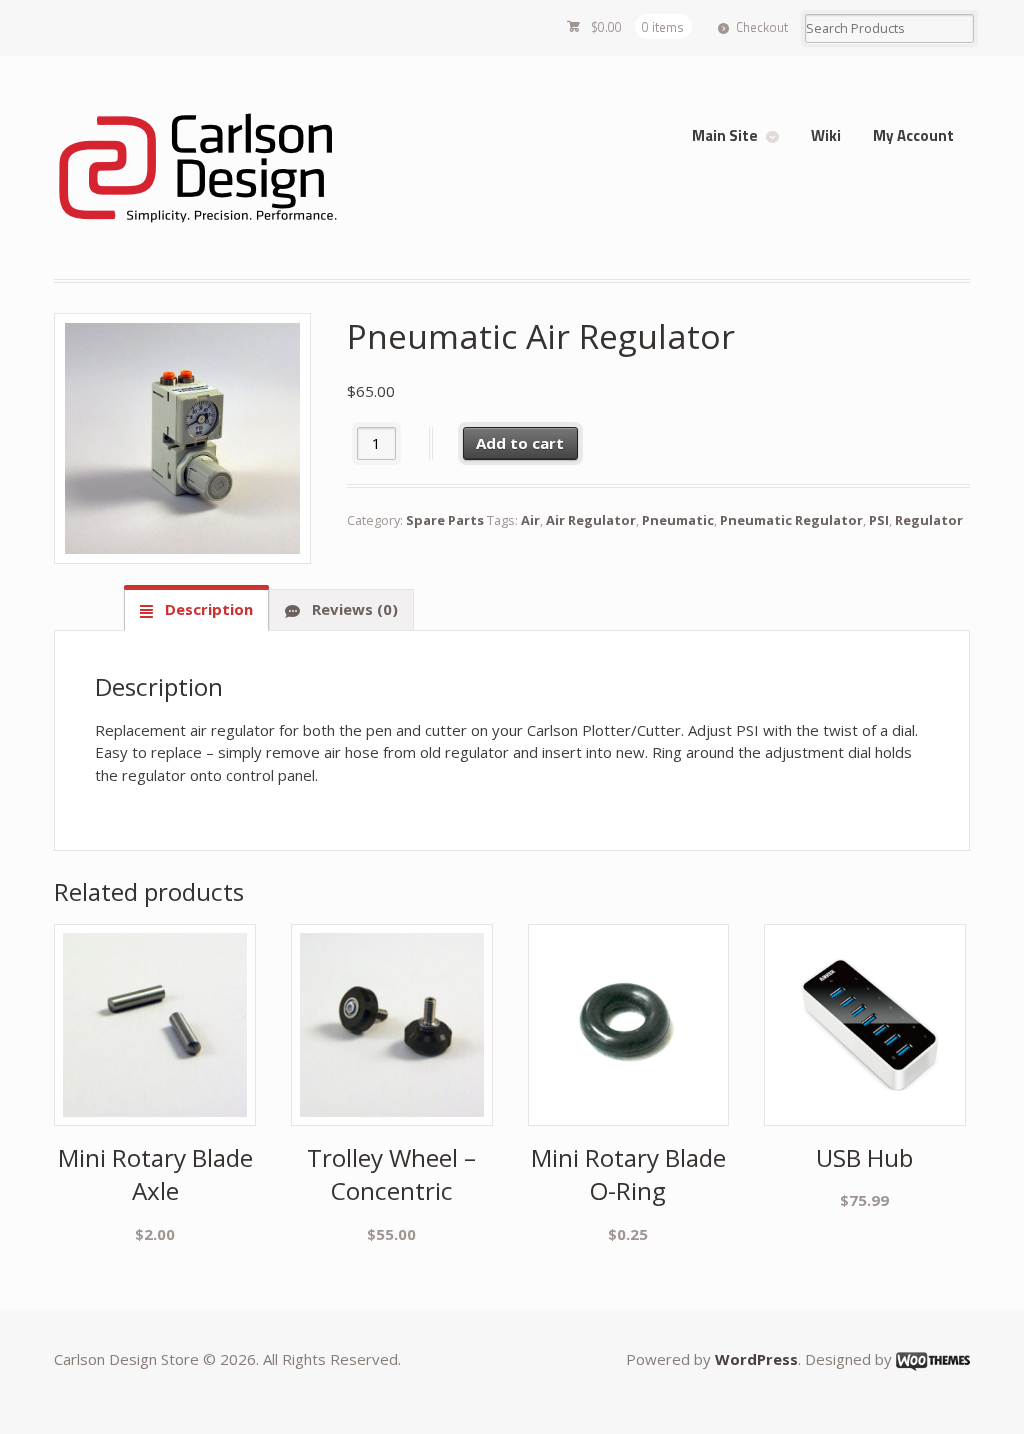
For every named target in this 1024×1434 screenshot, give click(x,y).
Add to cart (520, 443)
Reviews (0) (353, 609)
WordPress (756, 1359)
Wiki (826, 135)
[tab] (196, 609)
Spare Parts (445, 520)
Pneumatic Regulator (791, 520)
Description (207, 609)
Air (530, 520)
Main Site (725, 135)
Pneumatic (678, 520)
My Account (913, 135)
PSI (879, 520)
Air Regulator (591, 520)
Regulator (929, 520)
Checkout (762, 27)
